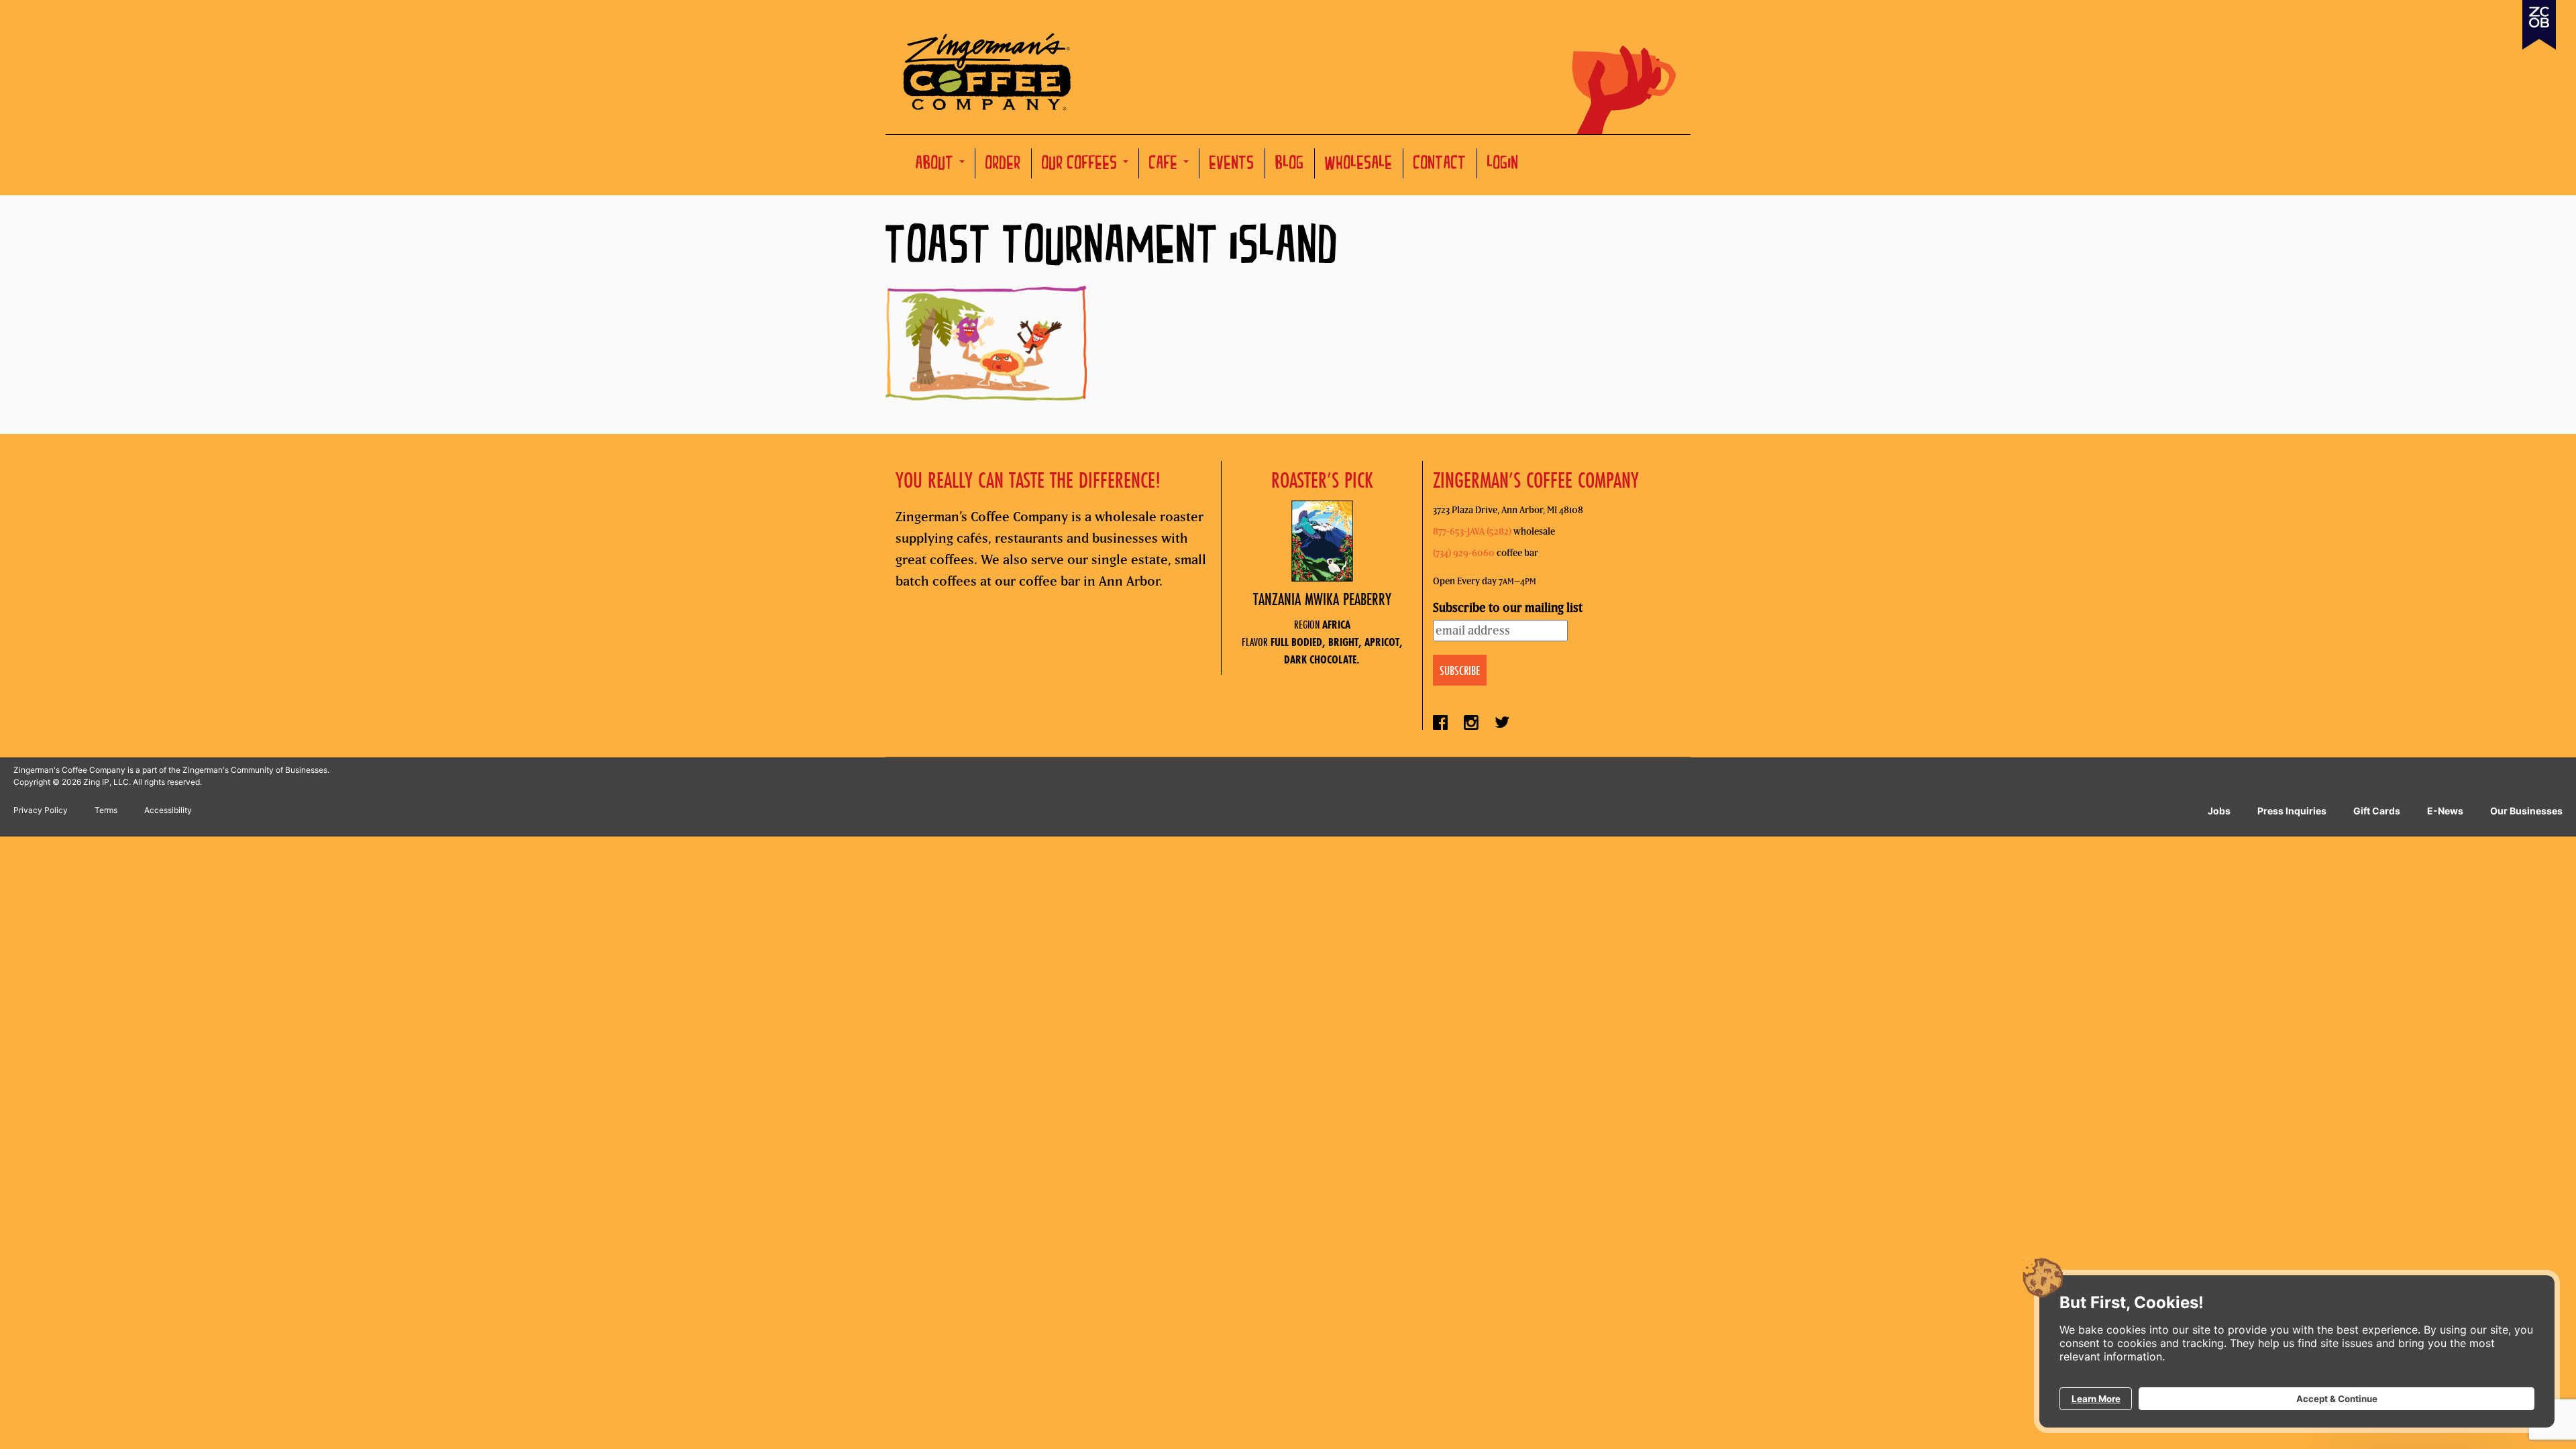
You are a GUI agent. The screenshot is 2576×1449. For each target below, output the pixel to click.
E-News (2445, 811)
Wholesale (1359, 165)
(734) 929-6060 (1464, 553)
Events (1232, 165)
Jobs (2219, 811)
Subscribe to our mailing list (1508, 607)
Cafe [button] (1166, 165)
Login (1503, 165)
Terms (106, 810)
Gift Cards (2377, 811)
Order (1003, 165)
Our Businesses (2526, 811)
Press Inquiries (2292, 811)
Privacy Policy (41, 810)
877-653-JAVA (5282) (1472, 531)
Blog (1290, 165)
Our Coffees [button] (1082, 165)
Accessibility (168, 810)
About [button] (937, 165)
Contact (1440, 165)
